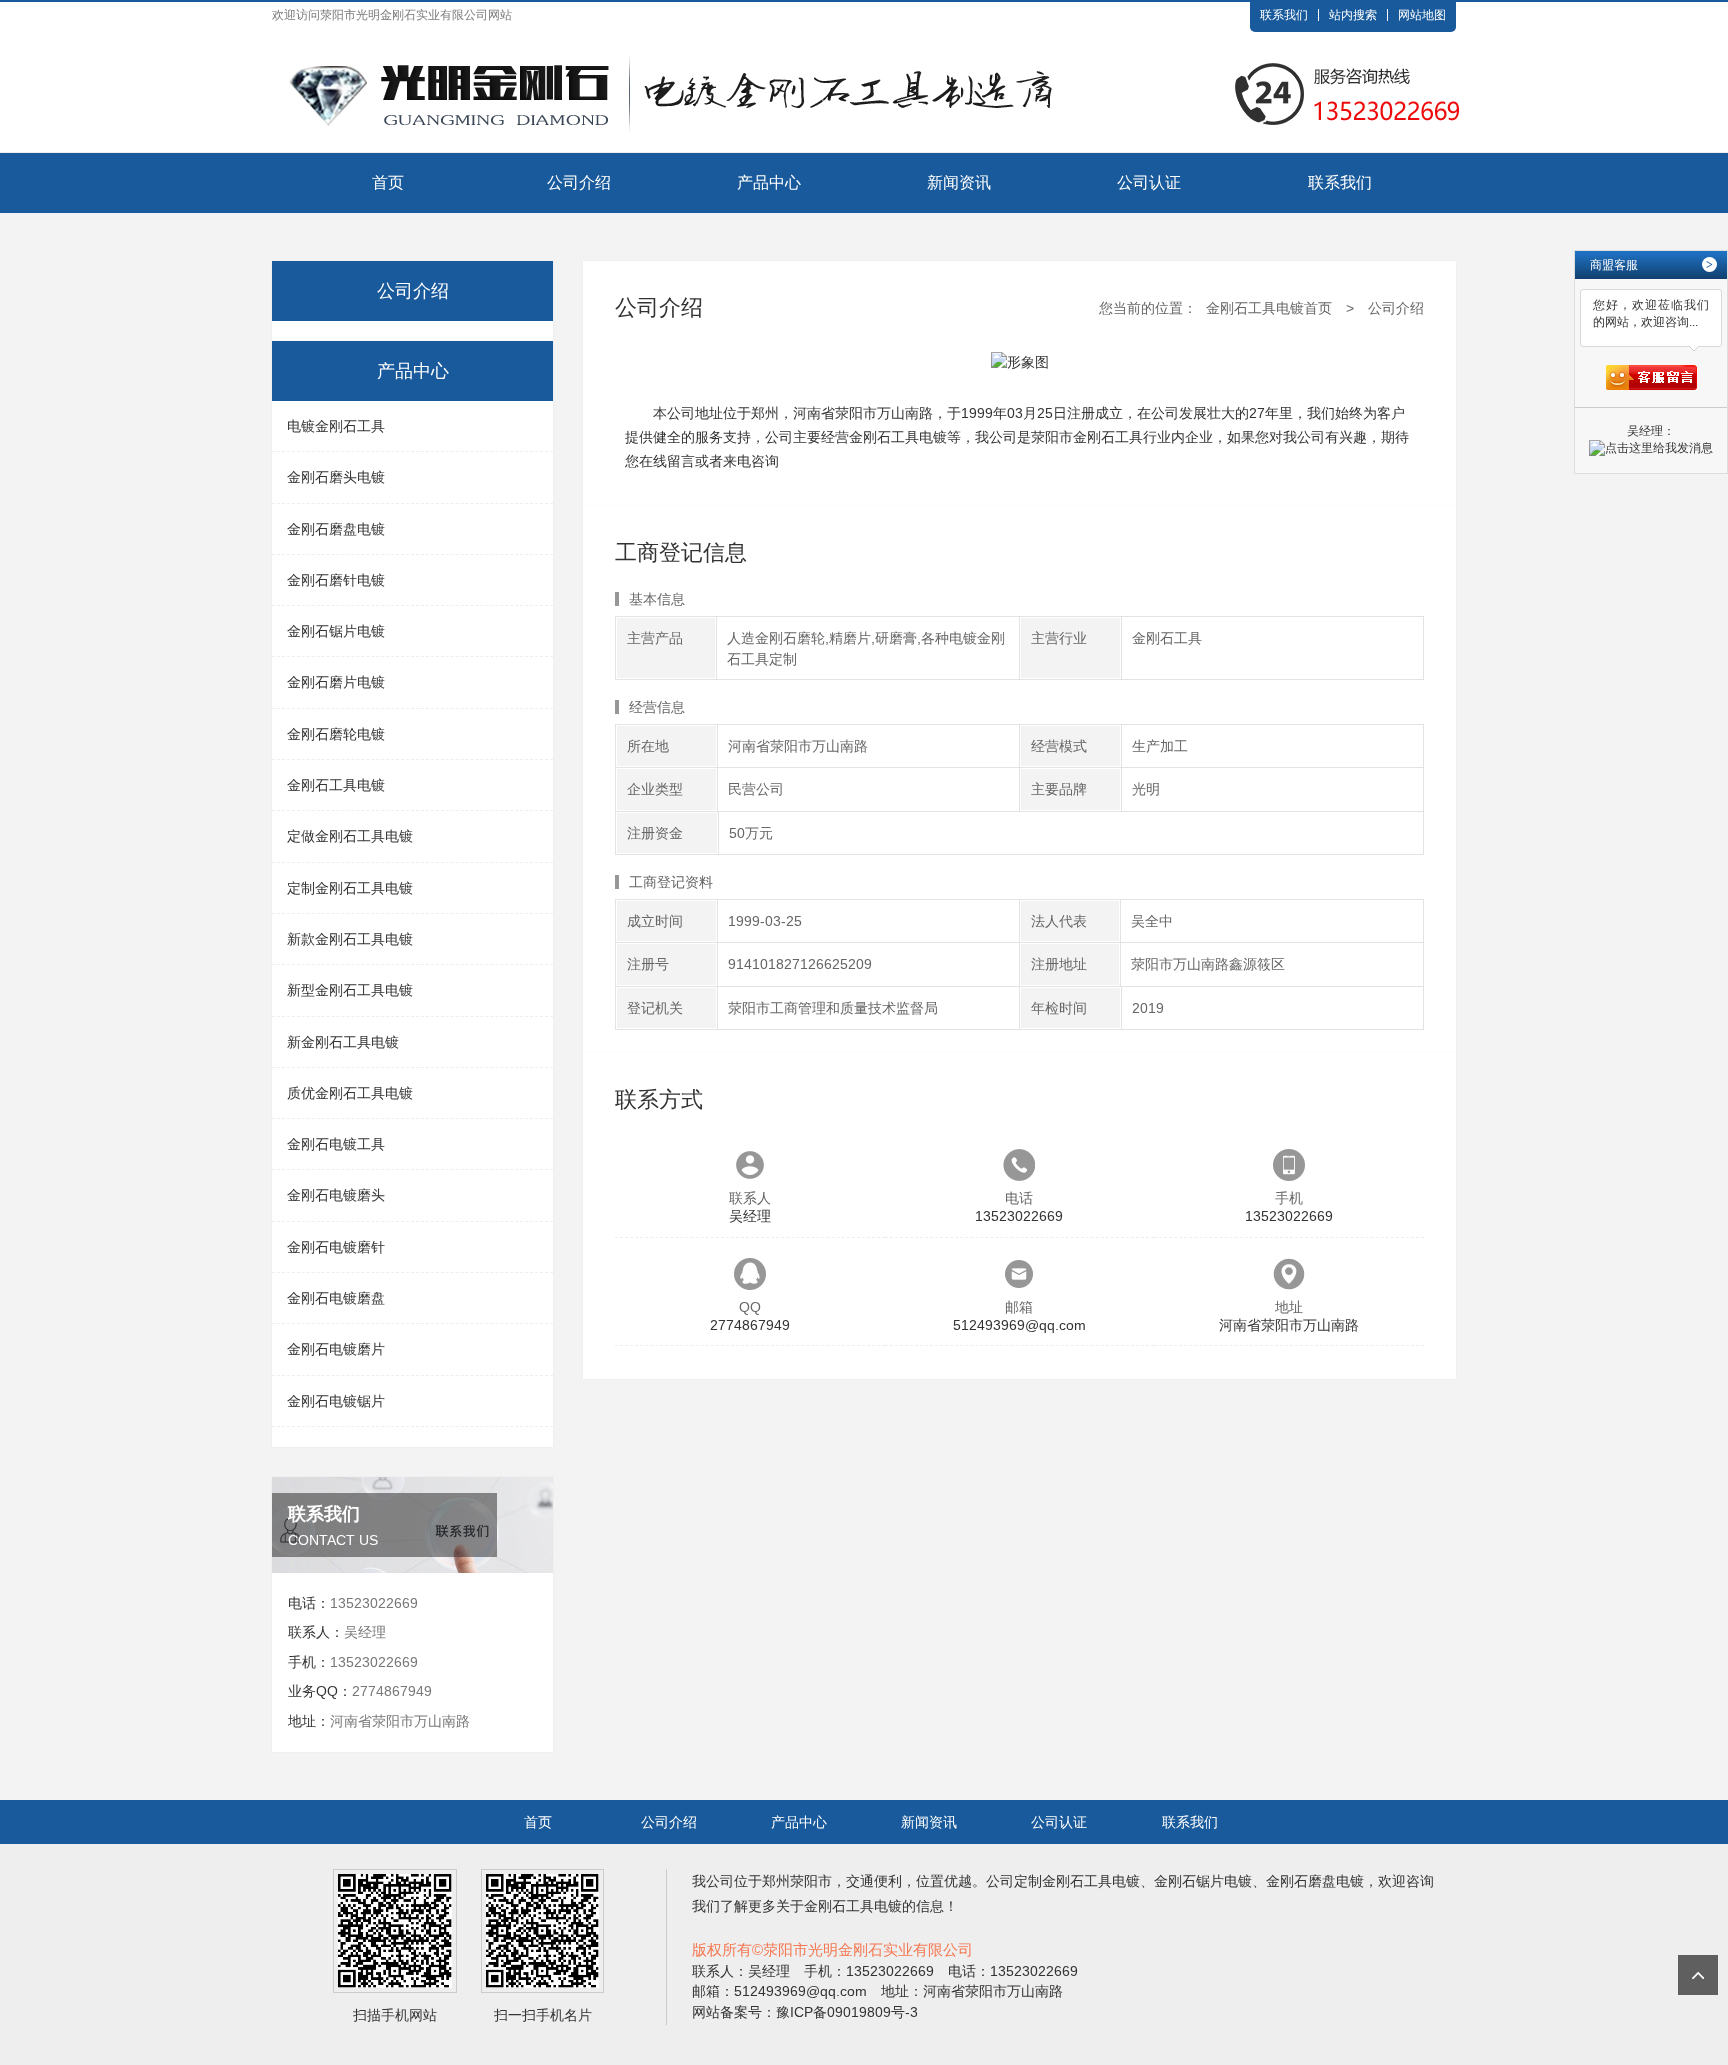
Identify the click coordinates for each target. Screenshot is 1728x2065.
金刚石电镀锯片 (336, 1401)
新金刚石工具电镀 (343, 1042)
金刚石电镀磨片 (336, 1349)
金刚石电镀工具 (336, 1144)
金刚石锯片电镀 (336, 631)
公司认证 (1149, 182)
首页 (388, 182)
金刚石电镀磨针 (336, 1247)
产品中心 (769, 182)
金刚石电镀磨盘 (336, 1298)
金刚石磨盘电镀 (336, 529)
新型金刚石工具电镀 (350, 990)
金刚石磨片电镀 (336, 682)
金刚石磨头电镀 (336, 477)
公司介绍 (579, 182)
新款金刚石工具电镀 (350, 939)
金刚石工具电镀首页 (1269, 308)
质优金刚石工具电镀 (350, 1093)
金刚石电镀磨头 (336, 1195)
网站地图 (1422, 15)
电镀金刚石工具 (336, 426)
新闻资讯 (959, 182)
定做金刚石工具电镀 (350, 836)
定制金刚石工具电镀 (350, 888)
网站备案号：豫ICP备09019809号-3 (805, 2012)
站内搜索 (1353, 15)
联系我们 (1284, 15)
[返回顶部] (1698, 1975)
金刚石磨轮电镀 (336, 734)
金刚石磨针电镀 (336, 580)
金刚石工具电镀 (336, 785)
